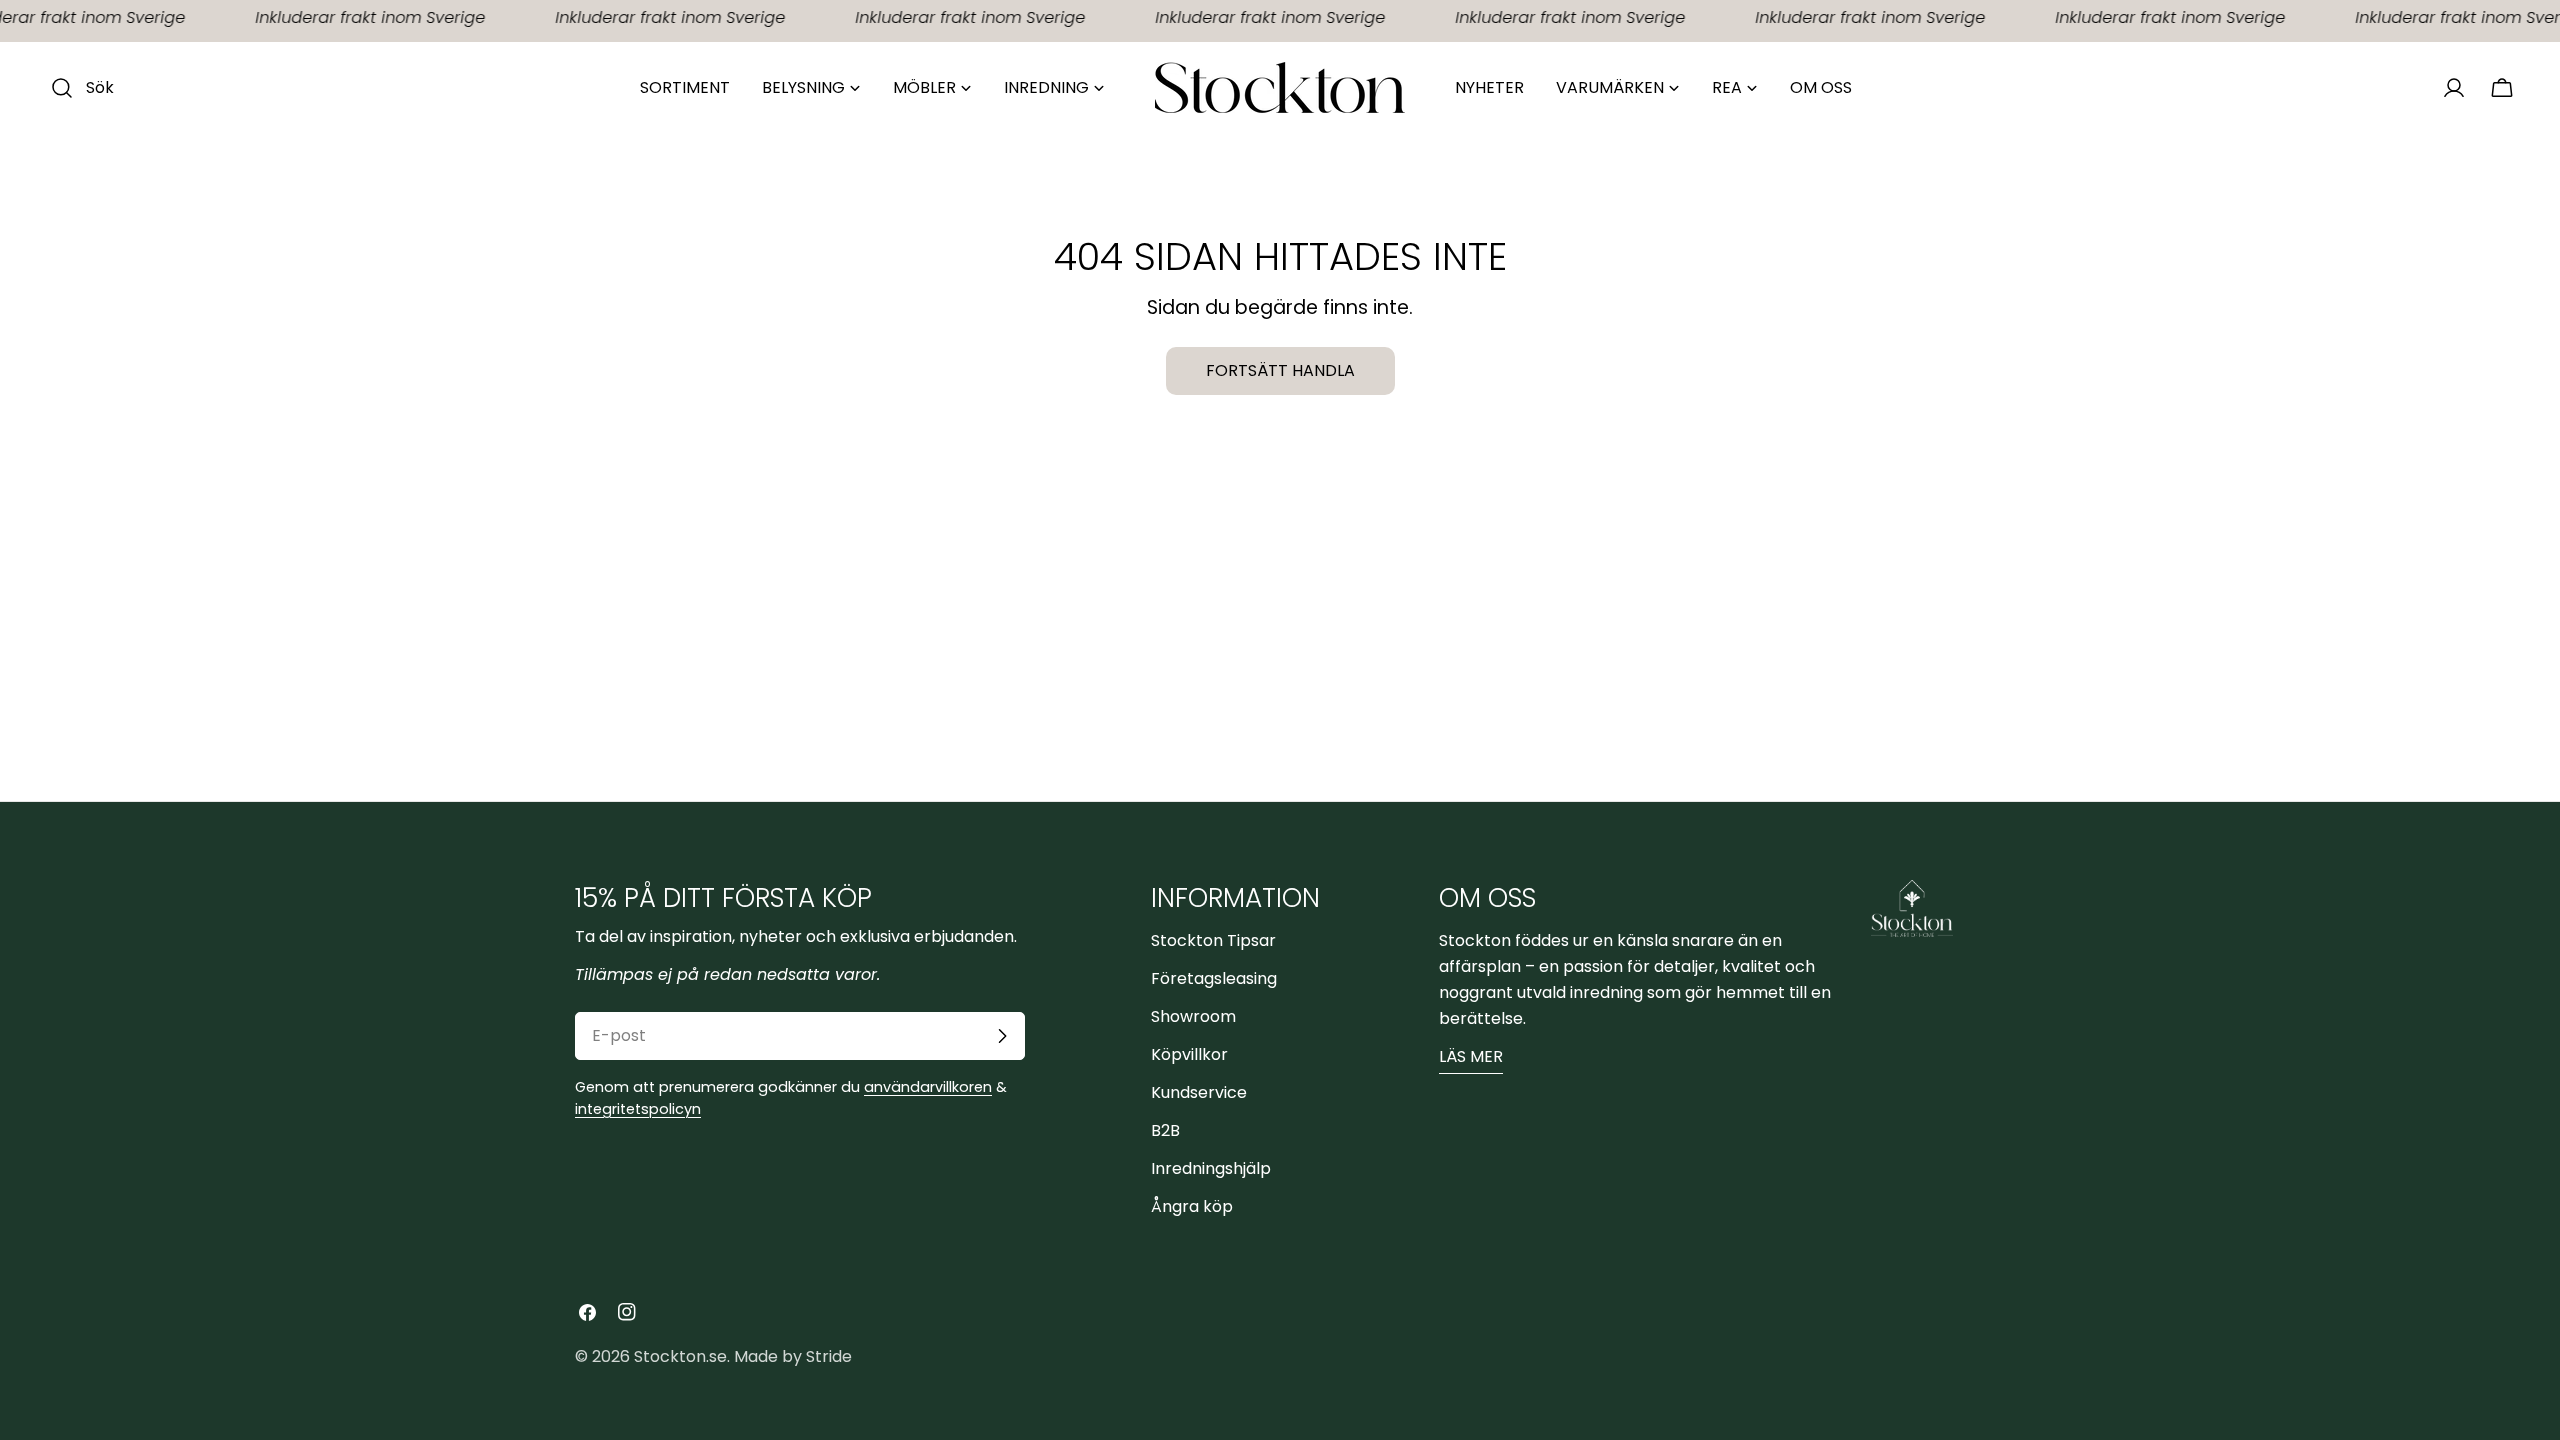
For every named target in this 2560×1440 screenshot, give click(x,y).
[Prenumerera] (1002, 1036)
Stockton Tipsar (1213, 940)
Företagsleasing (1214, 978)
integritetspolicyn (638, 1109)
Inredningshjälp (1211, 1168)
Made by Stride (793, 1356)
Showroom (1193, 1016)
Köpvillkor (1189, 1054)
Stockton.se (680, 1356)
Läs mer (1471, 1056)
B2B (1165, 1130)
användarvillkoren (928, 1087)
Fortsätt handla (1280, 370)
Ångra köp (1192, 1206)
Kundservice (1199, 1092)
